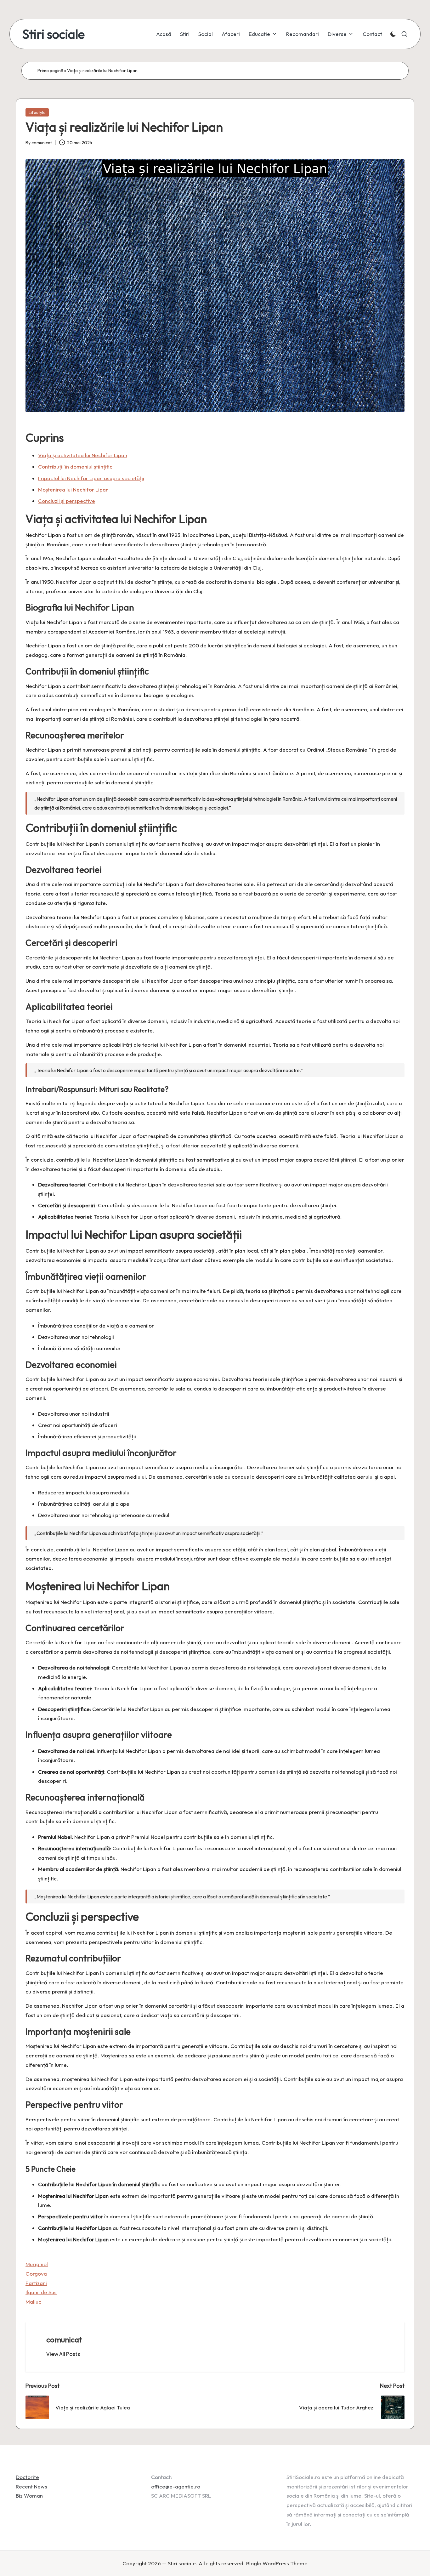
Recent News (31, 2486)
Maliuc (33, 2302)
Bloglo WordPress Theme (277, 2563)
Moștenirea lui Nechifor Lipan (73, 489)
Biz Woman (29, 2496)
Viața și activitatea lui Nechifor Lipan (83, 455)
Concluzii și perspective (67, 501)
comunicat (64, 2340)
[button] (63, 2354)
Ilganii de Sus (41, 2292)
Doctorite (27, 2477)
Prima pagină (50, 71)
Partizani (36, 2283)
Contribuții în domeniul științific (75, 466)
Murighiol (37, 2264)
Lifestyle (37, 112)
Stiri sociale (54, 34)
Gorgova (36, 2274)
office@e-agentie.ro (176, 2486)
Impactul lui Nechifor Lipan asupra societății (91, 478)
